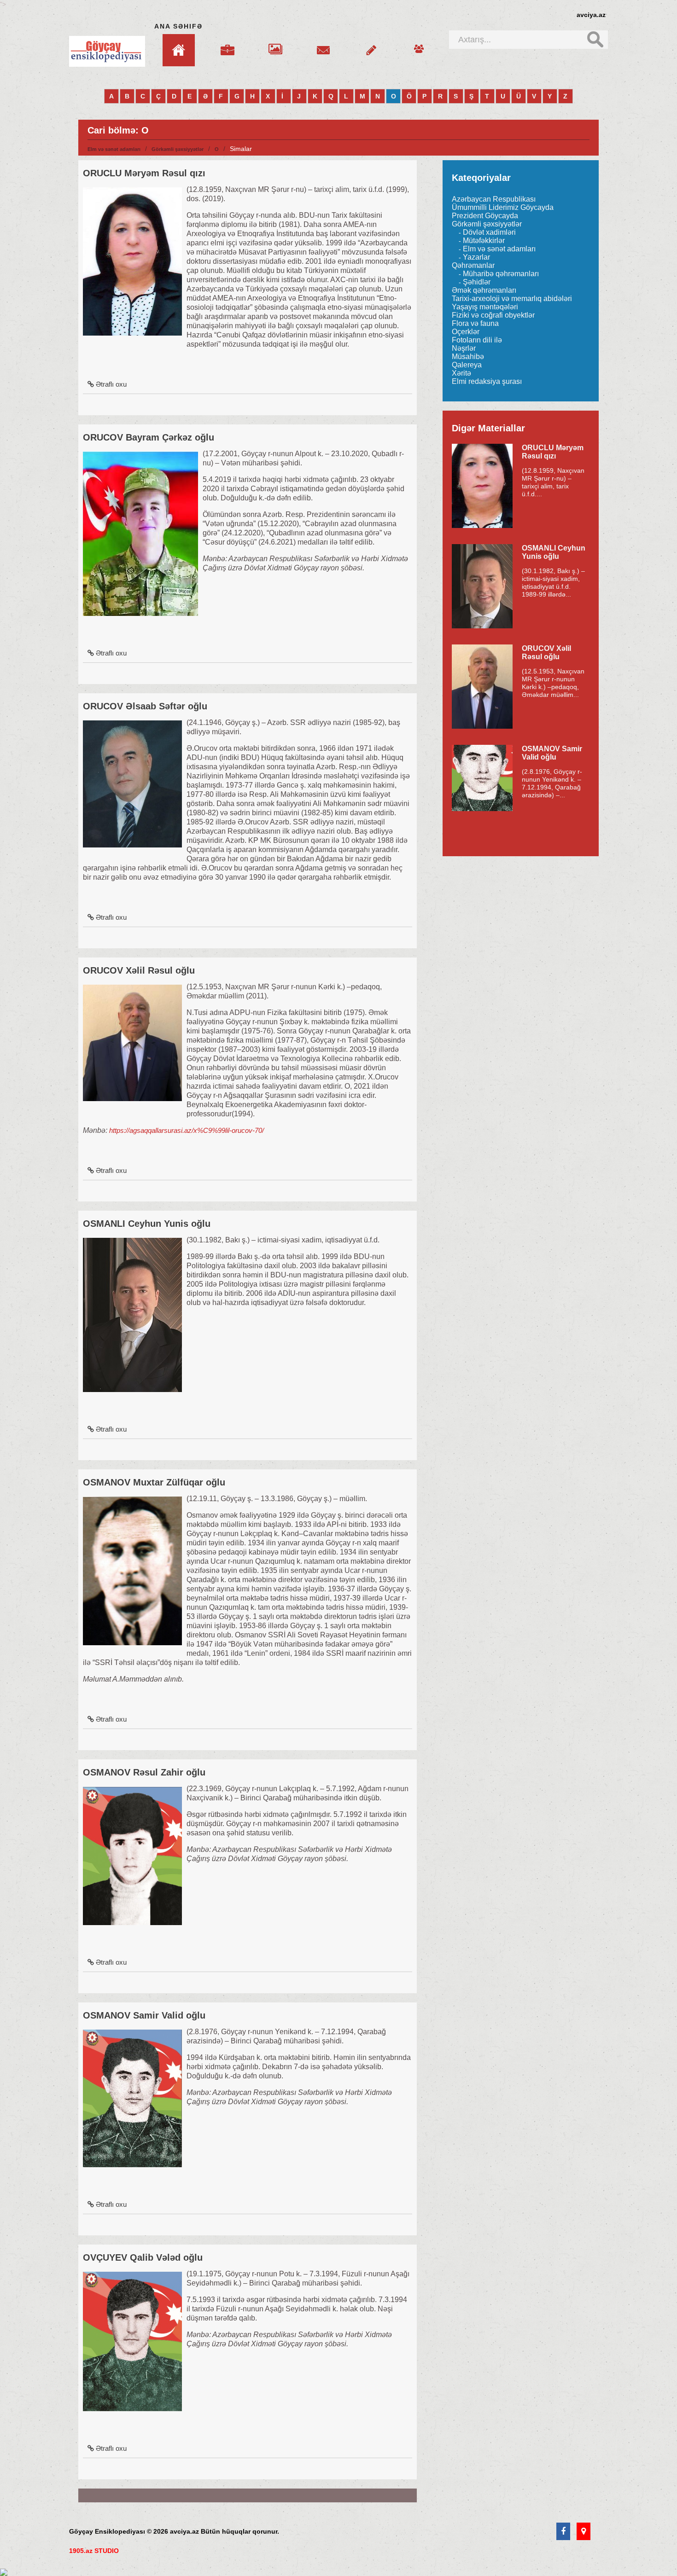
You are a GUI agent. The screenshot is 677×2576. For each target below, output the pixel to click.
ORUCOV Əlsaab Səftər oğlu (145, 706)
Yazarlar (476, 257)
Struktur (228, 45)
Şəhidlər (477, 282)
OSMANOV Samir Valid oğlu (144, 2015)
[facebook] (563, 2532)
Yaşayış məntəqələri (485, 307)
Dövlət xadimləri (489, 232)
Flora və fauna (475, 323)
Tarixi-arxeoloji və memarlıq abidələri (512, 299)
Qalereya (275, 45)
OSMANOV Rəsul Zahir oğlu (144, 1772)
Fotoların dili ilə (477, 340)
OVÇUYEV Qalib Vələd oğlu (143, 2257)
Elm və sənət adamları (114, 149)
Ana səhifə (178, 26)
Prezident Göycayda (485, 216)
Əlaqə (323, 45)
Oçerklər (466, 332)
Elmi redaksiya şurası (487, 381)
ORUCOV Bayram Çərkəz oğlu (149, 437)
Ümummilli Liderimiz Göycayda (503, 207)
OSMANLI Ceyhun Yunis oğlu (147, 1224)
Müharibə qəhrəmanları (501, 274)
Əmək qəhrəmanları (484, 290)
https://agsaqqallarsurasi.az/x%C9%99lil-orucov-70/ (187, 1130)
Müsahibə (468, 357)
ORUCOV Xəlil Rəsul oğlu (139, 970)
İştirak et (371, 45)
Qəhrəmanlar (473, 265)
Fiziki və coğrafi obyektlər (493, 315)
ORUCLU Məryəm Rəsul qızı (144, 173)
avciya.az (591, 15)
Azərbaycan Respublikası (494, 199)
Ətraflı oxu (111, 384)
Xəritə (461, 373)
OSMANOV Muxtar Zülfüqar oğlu (154, 1482)
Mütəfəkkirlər (484, 241)
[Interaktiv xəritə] (584, 2532)
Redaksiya (419, 45)
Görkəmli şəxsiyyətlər (178, 149)
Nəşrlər (464, 348)
